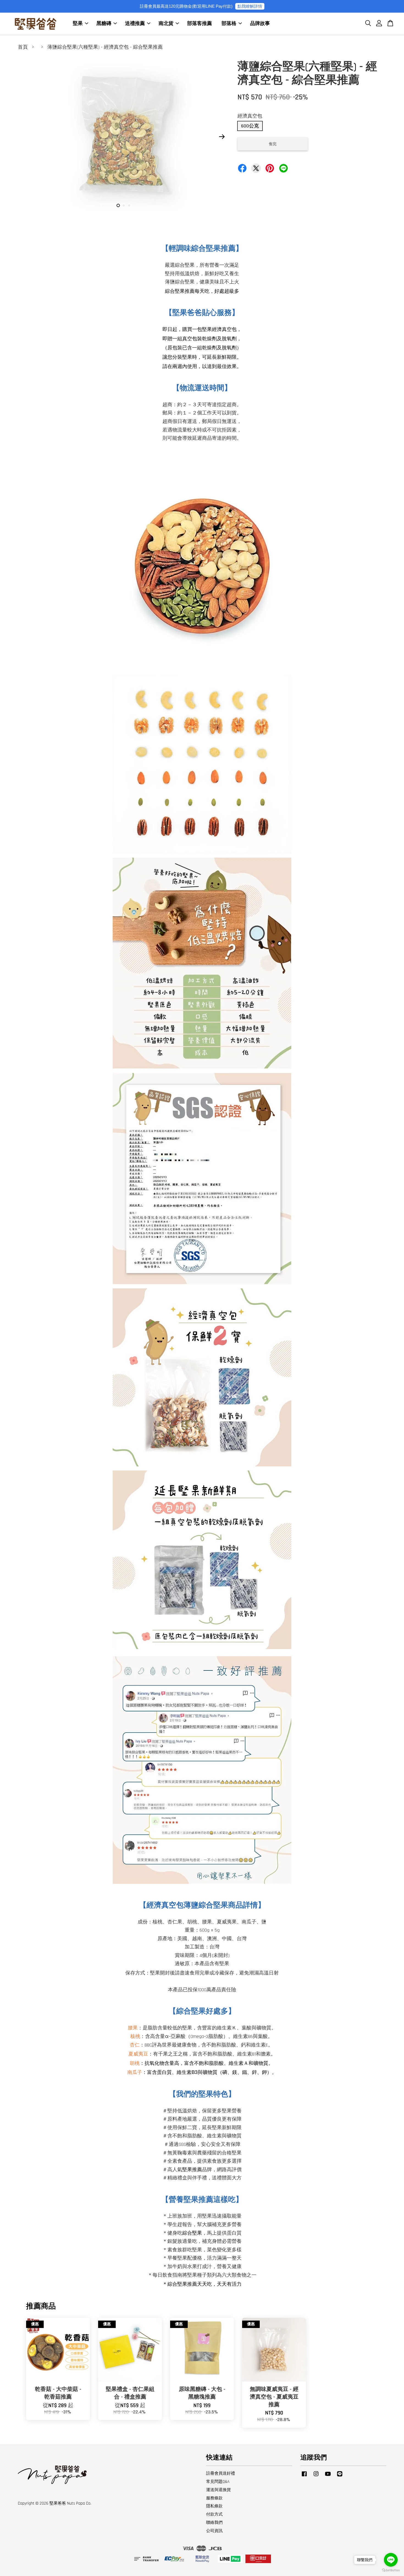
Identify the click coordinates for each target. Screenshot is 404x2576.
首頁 (23, 47)
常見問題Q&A (218, 2482)
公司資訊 (214, 2531)
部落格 (229, 23)
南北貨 (166, 23)
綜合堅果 (192, 2233)
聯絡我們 (214, 2523)
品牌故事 (260, 23)
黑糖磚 (104, 23)
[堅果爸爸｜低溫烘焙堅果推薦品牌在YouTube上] (328, 2476)
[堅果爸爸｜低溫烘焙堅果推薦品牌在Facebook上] (304, 2476)
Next (222, 137)
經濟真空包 (250, 116)
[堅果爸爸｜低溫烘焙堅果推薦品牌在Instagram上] (316, 2476)
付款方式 (214, 2514)
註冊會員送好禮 (221, 2473)
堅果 (78, 23)
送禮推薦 (135, 23)
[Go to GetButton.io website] (391, 2570)
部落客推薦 (200, 23)
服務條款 (214, 2498)
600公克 (250, 126)
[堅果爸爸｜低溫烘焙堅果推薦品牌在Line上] (340, 2476)
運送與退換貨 (218, 2490)
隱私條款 (214, 2506)
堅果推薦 (192, 2170)
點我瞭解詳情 (250, 6)
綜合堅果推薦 (182, 2283)
